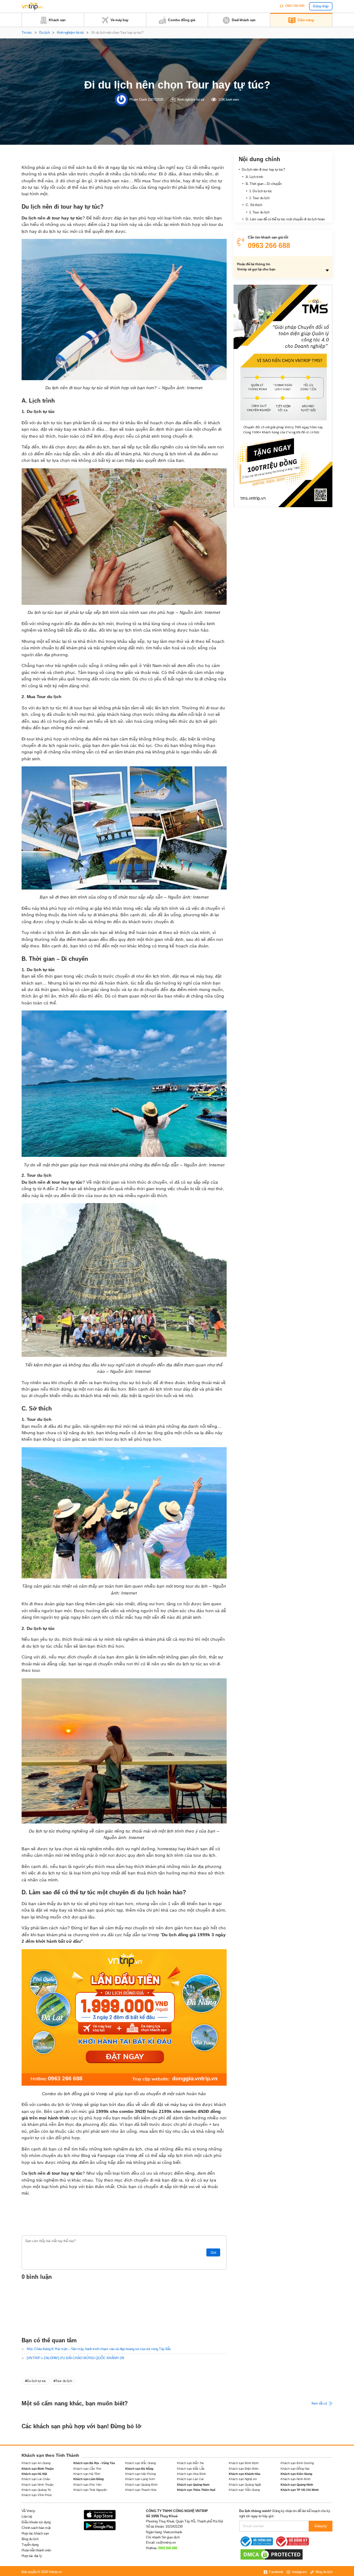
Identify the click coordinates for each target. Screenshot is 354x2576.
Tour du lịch (64, 2381)
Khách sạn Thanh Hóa (141, 2490)
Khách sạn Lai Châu (36, 2479)
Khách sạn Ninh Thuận (38, 2485)
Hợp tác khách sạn (35, 2533)
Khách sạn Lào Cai (190, 2479)
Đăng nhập (321, 6)
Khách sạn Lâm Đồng (88, 2479)
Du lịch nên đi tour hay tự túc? (263, 170)
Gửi (213, 2253)
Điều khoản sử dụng (36, 2522)
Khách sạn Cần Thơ (87, 2469)
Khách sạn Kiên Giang (296, 2474)
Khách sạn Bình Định (244, 2463)
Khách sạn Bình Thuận (38, 2469)
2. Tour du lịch (259, 198)
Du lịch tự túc (36, 2381)
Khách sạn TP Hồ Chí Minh (300, 2490)
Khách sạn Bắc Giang (141, 2463)
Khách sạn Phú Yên (87, 2485)
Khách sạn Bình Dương (297, 2463)
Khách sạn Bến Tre (190, 2463)
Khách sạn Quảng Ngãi (245, 2485)
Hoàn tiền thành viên (36, 2550)
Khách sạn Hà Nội (34, 2474)
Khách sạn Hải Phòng (141, 2474)
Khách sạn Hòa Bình (191, 2474)
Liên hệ (27, 2517)
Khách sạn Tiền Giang (244, 2490)
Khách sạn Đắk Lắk (191, 2469)
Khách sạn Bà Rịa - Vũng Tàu (94, 2463)
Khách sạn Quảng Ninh (297, 2485)
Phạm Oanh (138, 99)
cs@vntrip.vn (166, 2543)
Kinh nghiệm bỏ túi (70, 33)
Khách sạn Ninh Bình (296, 2479)
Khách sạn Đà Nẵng (139, 2469)
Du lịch (44, 33)
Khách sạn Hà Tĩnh (87, 2474)
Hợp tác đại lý (32, 2556)
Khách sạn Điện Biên (244, 2469)
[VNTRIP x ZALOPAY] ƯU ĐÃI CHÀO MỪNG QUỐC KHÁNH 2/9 (75, 2358)
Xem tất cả (319, 2403)
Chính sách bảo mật (36, 2528)
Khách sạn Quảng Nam (193, 2485)
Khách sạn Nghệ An (243, 2479)
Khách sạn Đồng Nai (295, 2469)
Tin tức (27, 33)
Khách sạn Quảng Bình (141, 2485)
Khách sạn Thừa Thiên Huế (196, 2490)
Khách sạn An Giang (36, 2463)
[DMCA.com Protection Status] (272, 2554)
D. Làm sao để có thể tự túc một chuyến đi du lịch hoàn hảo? (283, 222)
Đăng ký (321, 2526)
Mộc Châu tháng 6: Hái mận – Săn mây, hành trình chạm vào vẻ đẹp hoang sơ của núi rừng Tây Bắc (99, 2349)
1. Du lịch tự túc (261, 191)
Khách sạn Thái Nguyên (90, 2490)
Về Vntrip (28, 2511)
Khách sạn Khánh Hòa (245, 2474)
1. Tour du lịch (259, 212)
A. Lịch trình (254, 177)
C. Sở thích (254, 205)
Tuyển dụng (30, 2545)
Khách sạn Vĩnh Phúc (37, 2495)
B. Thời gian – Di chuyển (264, 184)
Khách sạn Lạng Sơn (140, 2479)
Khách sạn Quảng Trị (36, 2490)
